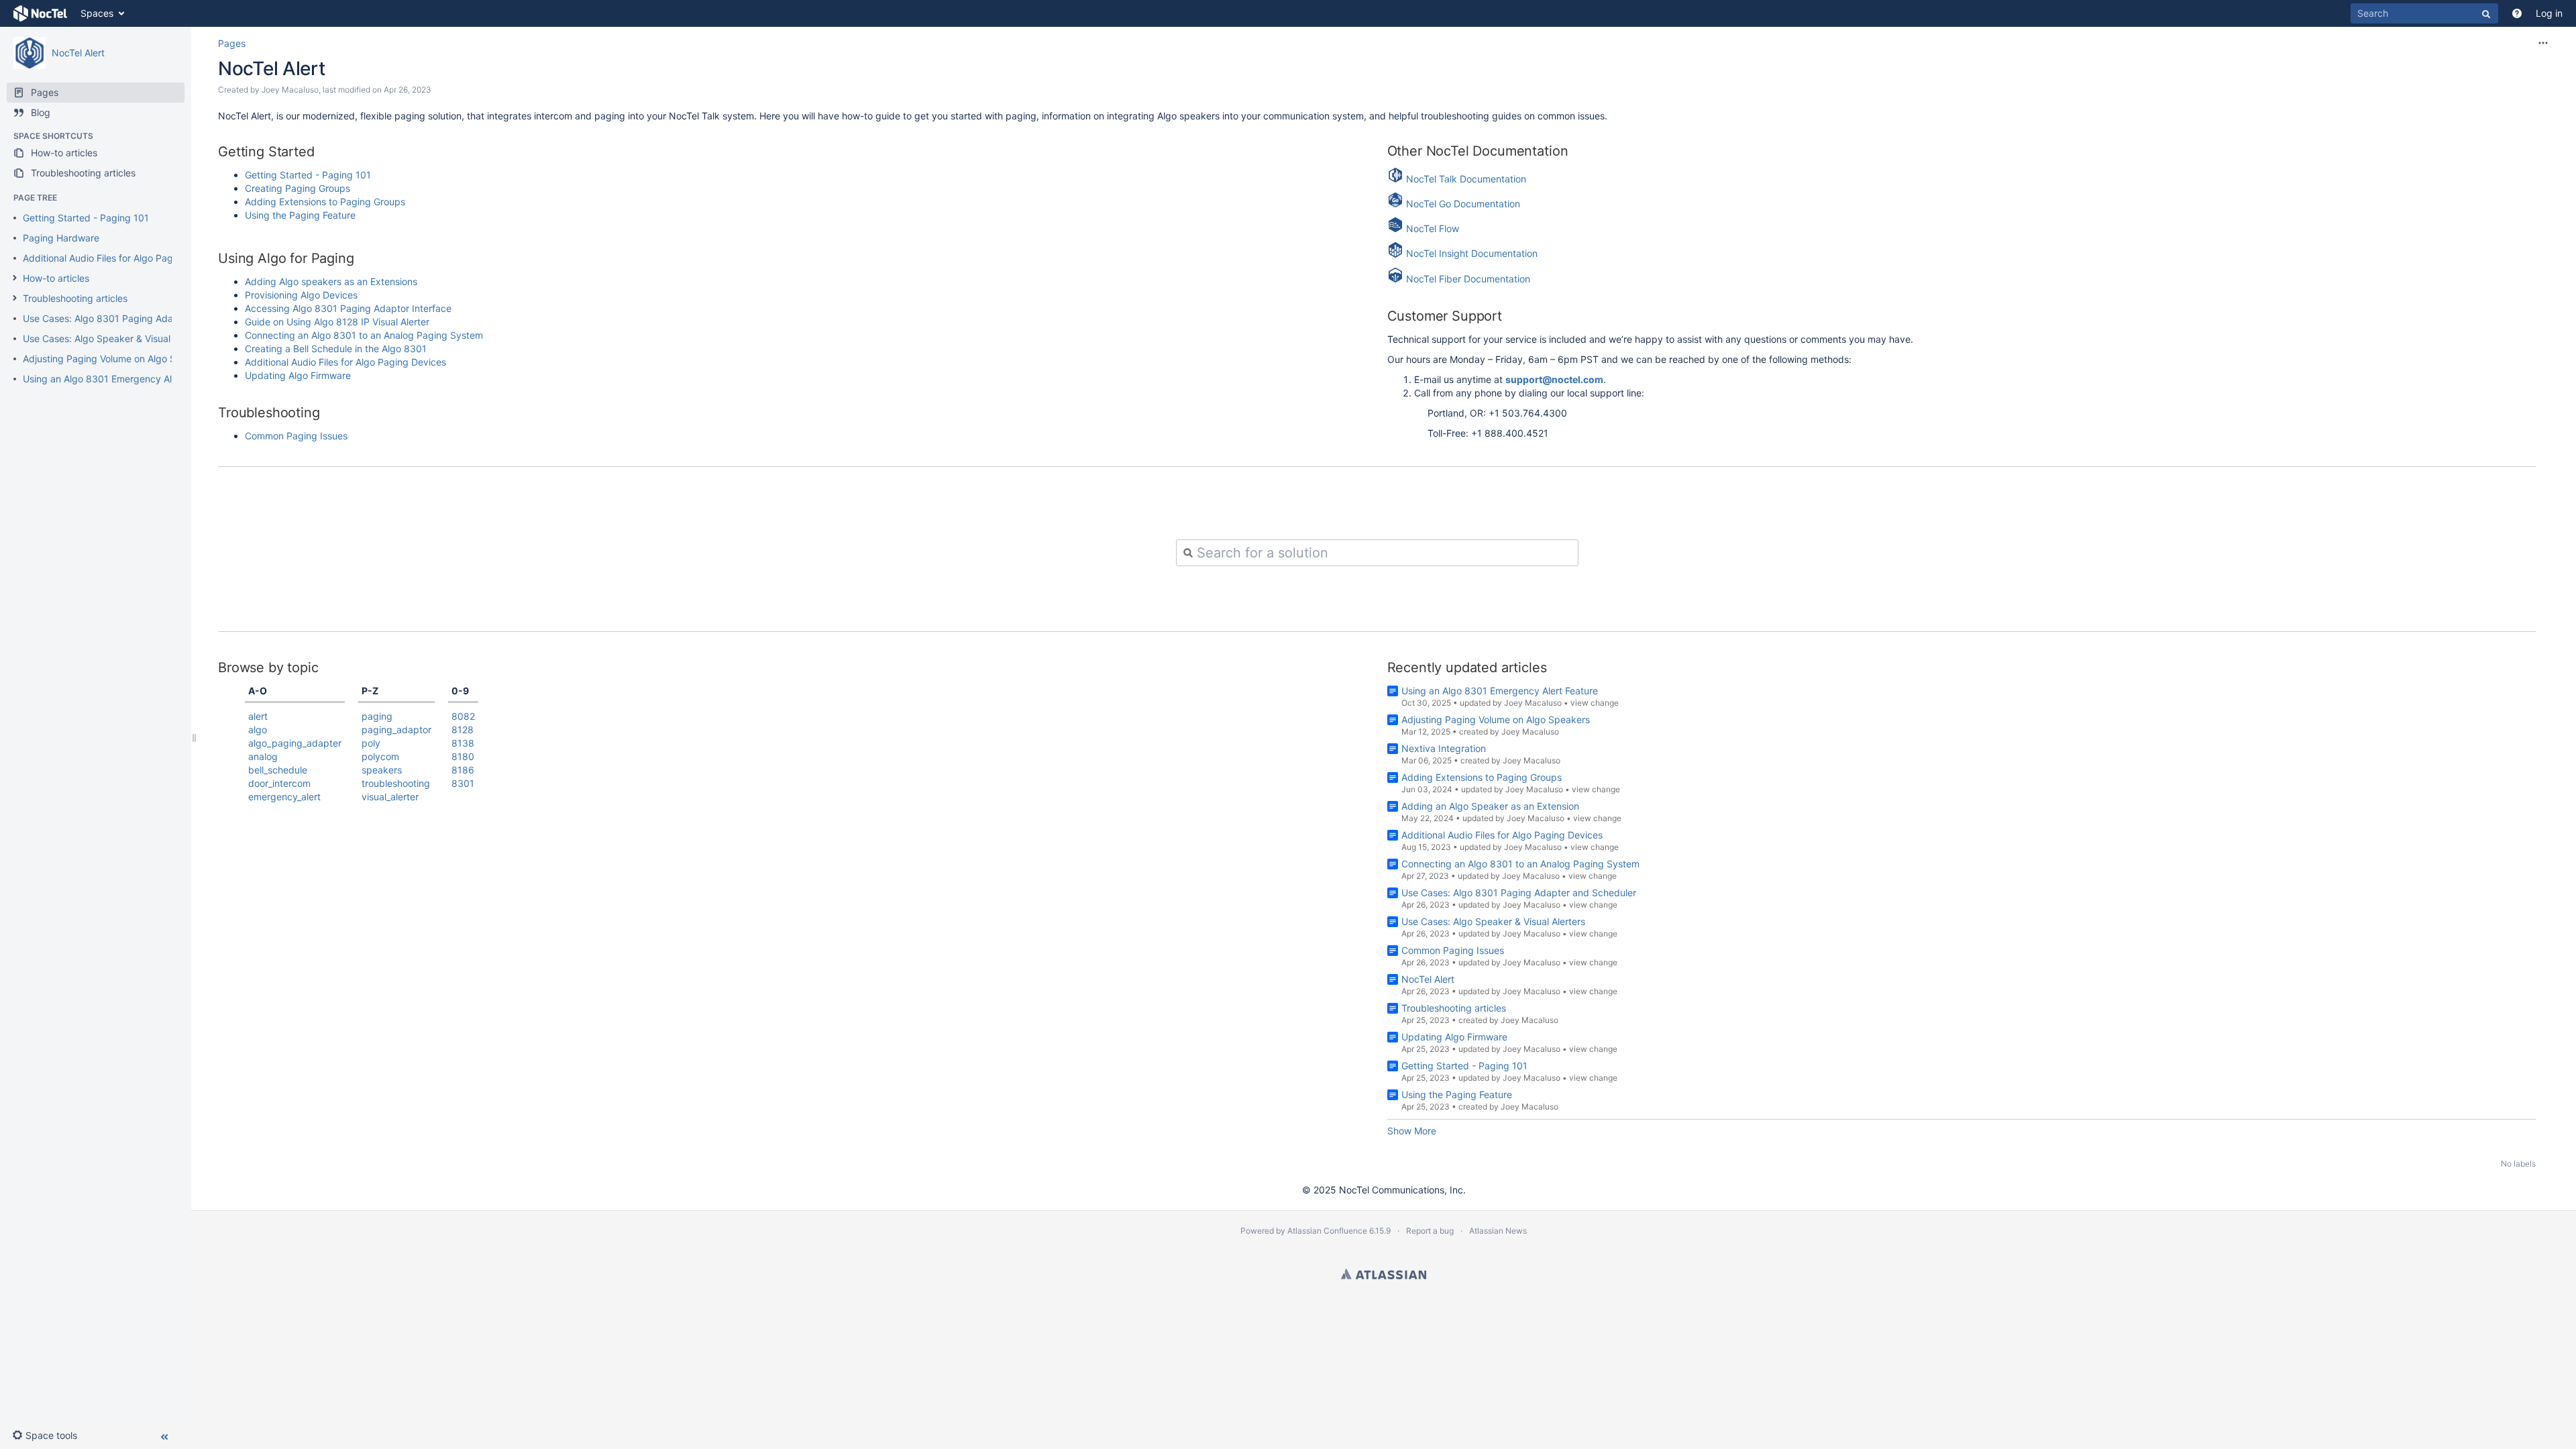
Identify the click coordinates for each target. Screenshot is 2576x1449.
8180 (463, 756)
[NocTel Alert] (30, 53)
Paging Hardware (61, 238)
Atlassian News (1498, 1231)
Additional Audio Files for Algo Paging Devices (123, 258)
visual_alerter (390, 797)
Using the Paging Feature (302, 215)
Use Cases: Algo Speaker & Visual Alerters (115, 338)
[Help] (2517, 13)
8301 (463, 783)
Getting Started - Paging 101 (86, 218)
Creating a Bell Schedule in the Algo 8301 (336, 348)
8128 (463, 730)
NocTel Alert (78, 53)
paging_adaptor (396, 730)
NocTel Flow (1433, 228)
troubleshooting (396, 783)
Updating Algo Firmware (298, 375)
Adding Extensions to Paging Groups (325, 202)
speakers (382, 770)
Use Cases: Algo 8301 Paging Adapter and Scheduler (140, 318)
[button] (45, 1436)
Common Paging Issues (296, 436)
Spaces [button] (97, 13)
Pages (232, 43)
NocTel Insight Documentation (1472, 254)
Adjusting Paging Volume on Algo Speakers (117, 359)
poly (371, 743)
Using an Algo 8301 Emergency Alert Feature (121, 379)
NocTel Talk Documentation (1466, 179)
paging (377, 716)
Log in (2549, 13)
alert (258, 716)
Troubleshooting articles (75, 298)
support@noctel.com (1554, 379)
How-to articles (56, 278)
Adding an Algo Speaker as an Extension (1490, 806)
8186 (463, 770)
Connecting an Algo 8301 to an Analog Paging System (364, 335)
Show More (1412, 1131)
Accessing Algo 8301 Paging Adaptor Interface (348, 308)
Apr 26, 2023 (408, 90)
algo (258, 730)
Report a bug (1430, 1231)
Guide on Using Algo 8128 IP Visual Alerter (337, 322)
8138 (463, 743)
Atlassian (1384, 1274)
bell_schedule (278, 770)
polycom (380, 756)
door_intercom (279, 783)
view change (1595, 703)
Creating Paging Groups (298, 188)
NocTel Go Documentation (1462, 204)
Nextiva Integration (1444, 748)
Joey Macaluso (290, 90)
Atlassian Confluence (1327, 1231)
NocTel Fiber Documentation (1468, 279)
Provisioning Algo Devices (301, 295)
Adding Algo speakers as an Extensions (331, 281)
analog (263, 756)
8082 (463, 716)
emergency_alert (284, 797)
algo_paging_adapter (295, 743)
